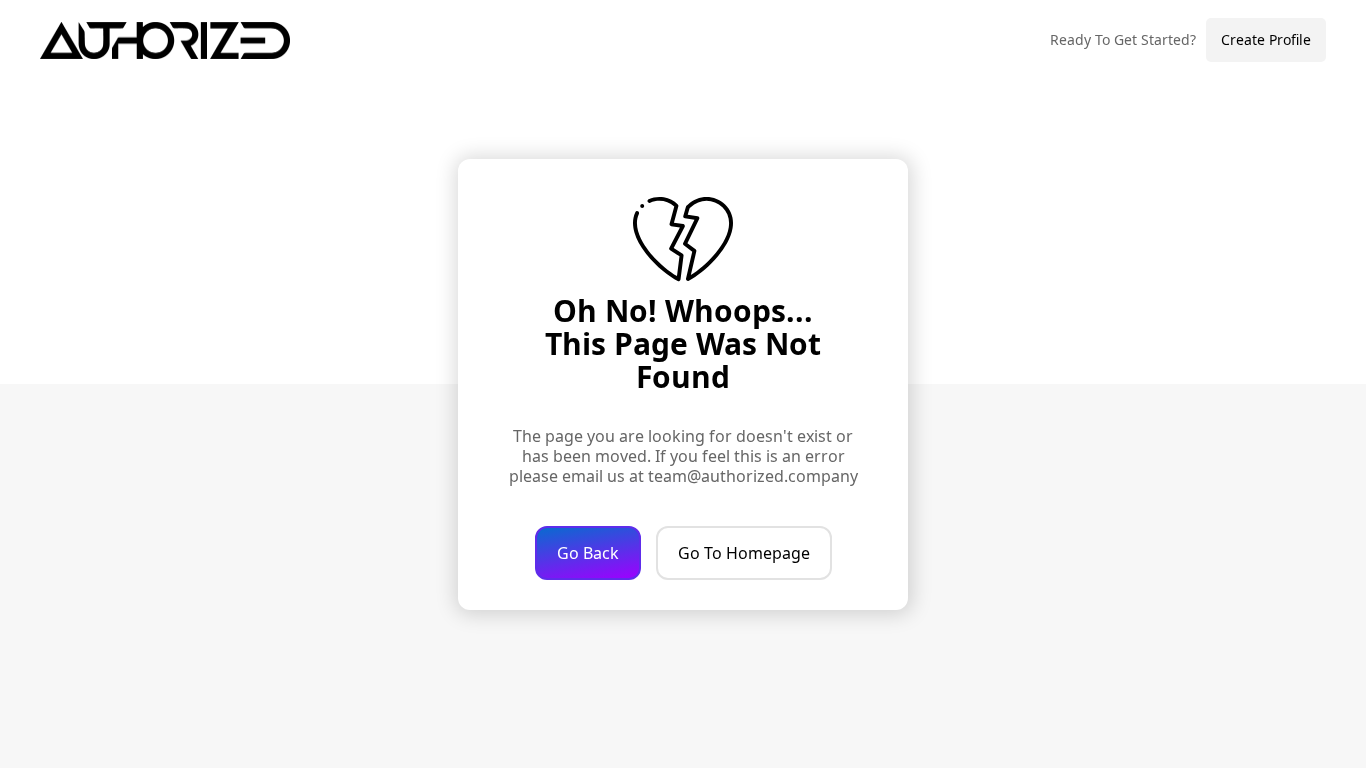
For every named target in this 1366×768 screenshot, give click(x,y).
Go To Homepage (744, 553)
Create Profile (1266, 39)
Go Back (588, 553)
